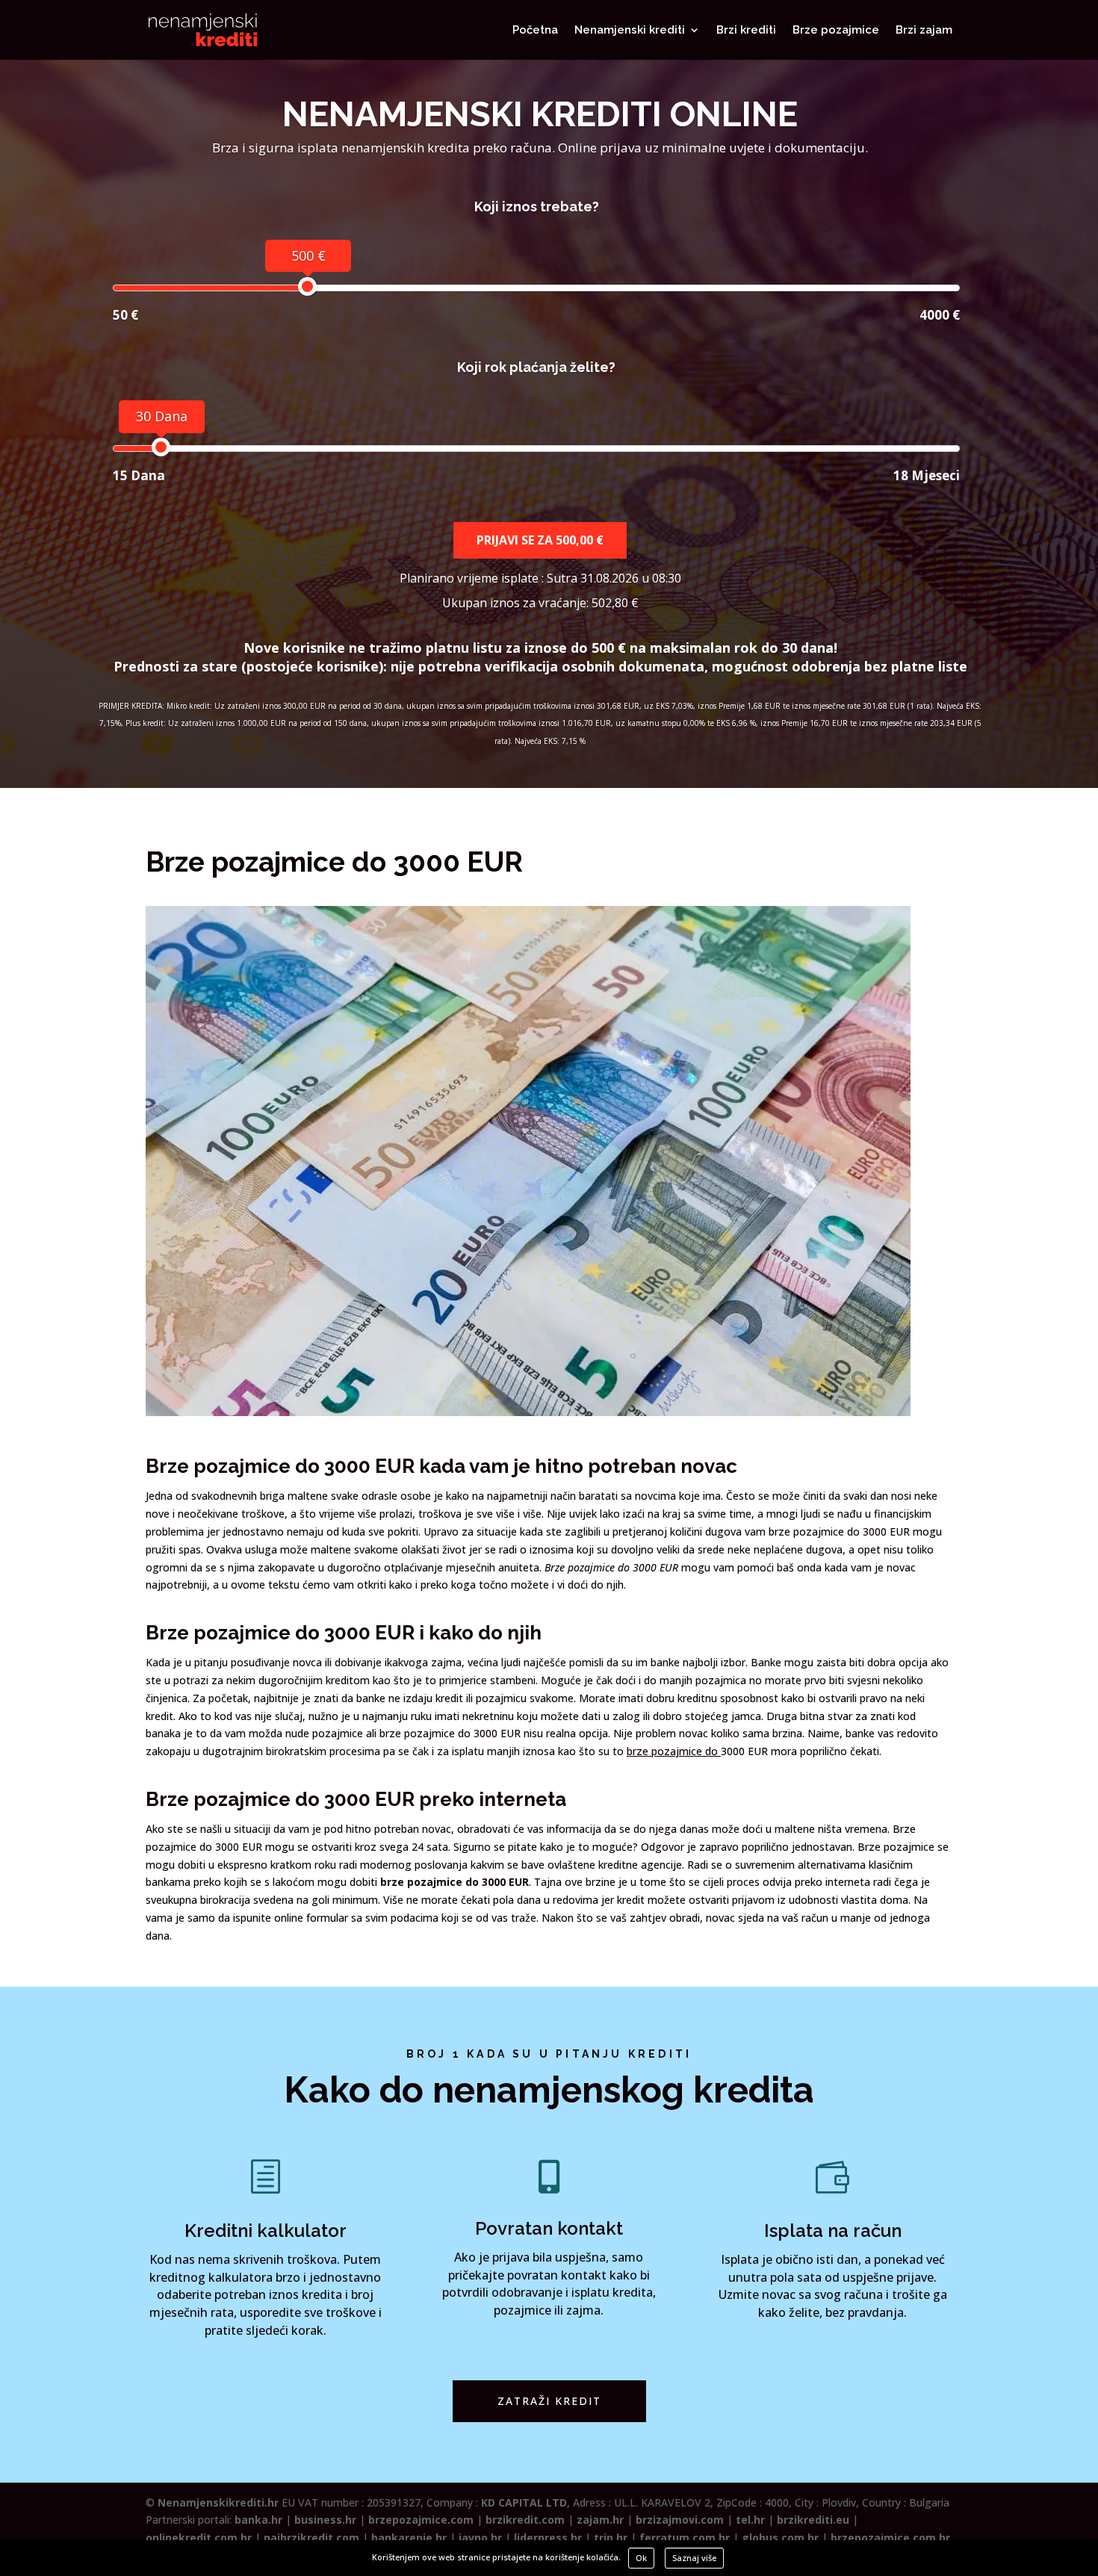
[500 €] (307, 286)
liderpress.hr (548, 2538)
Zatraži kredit (549, 2401)
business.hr (325, 2520)
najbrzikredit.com (311, 2538)
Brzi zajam (924, 31)
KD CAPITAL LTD (524, 2502)
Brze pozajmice (836, 31)
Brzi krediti (746, 31)
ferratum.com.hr (685, 2538)
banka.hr (258, 2520)
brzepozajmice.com (421, 2520)
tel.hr (750, 2520)
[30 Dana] (161, 447)
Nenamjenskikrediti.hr (218, 2502)
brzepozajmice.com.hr (890, 2538)
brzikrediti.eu (813, 2520)
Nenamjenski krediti (630, 31)
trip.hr (611, 2538)
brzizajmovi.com (680, 2520)
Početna (535, 31)
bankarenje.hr (409, 2538)
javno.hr (480, 2538)
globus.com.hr (780, 2538)
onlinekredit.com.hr (199, 2538)
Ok (641, 2558)
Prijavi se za (540, 540)
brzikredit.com (525, 2520)
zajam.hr (600, 2520)
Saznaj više (694, 2558)
